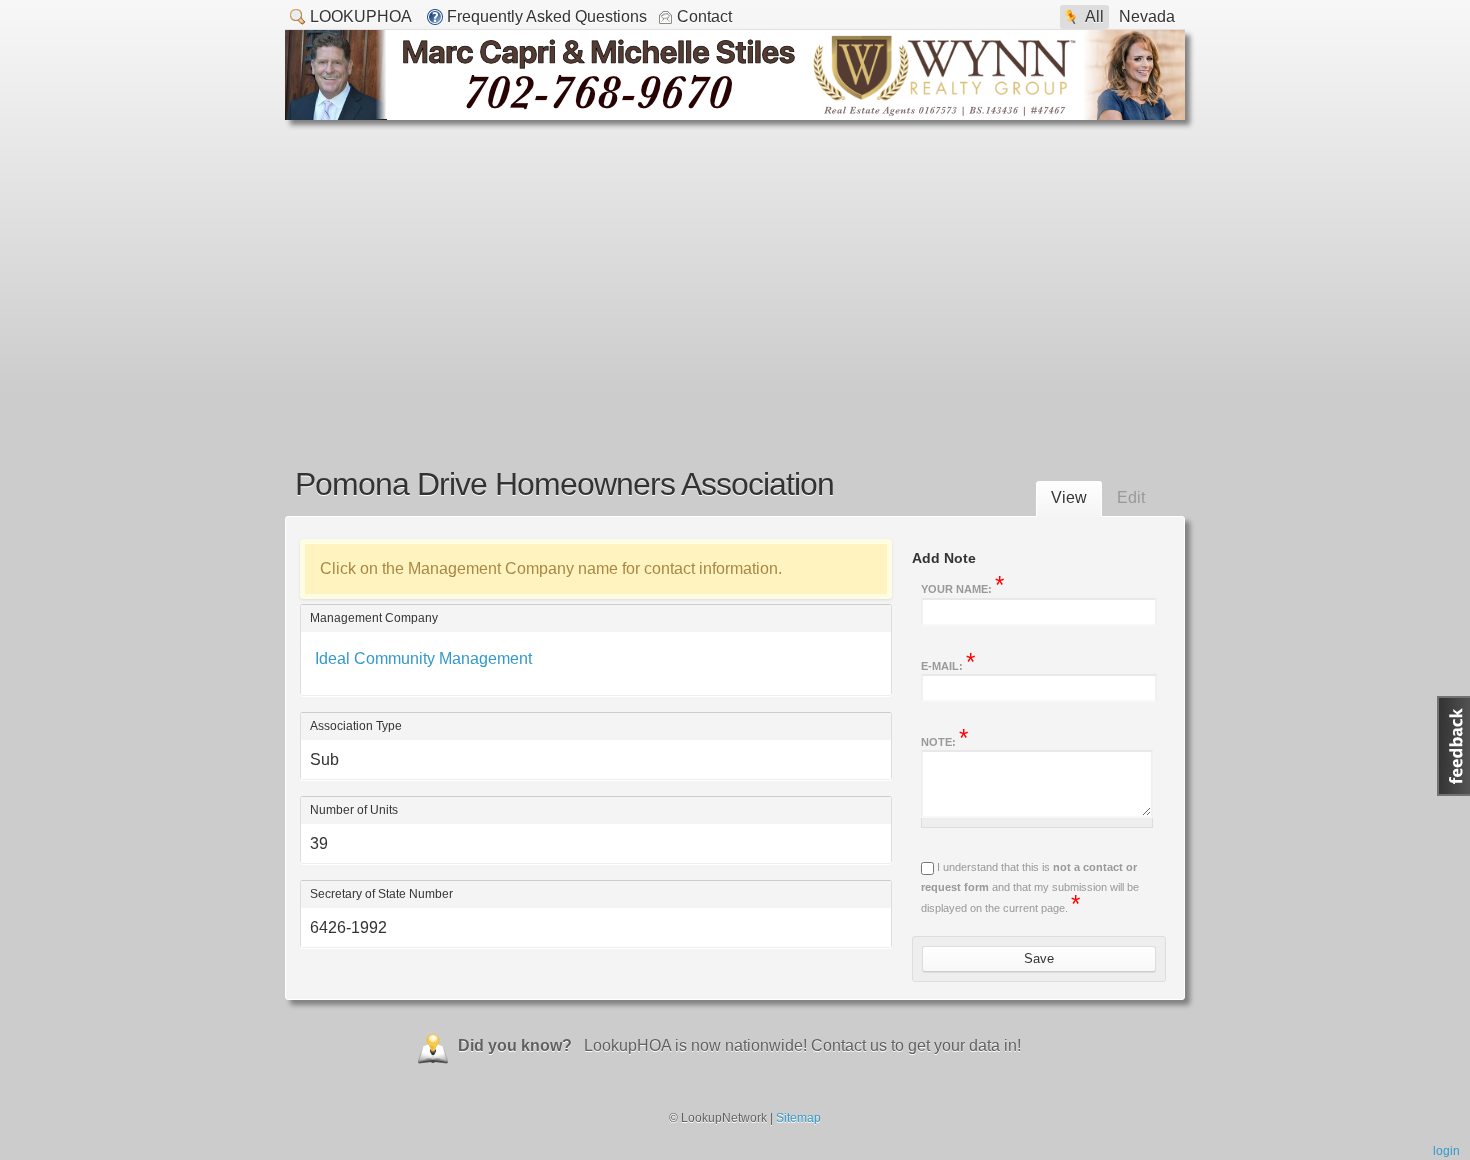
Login (1446, 1151)
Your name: (962, 587)
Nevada (1147, 16)
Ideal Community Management (423, 658)
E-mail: (948, 664)
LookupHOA (361, 16)
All (1094, 16)
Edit (1131, 497)
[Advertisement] (735, 270)
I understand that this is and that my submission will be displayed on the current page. (1030, 887)
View (1069, 497)
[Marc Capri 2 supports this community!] (735, 114)
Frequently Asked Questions (547, 16)
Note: (944, 740)
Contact (704, 16)
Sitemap (798, 1118)
